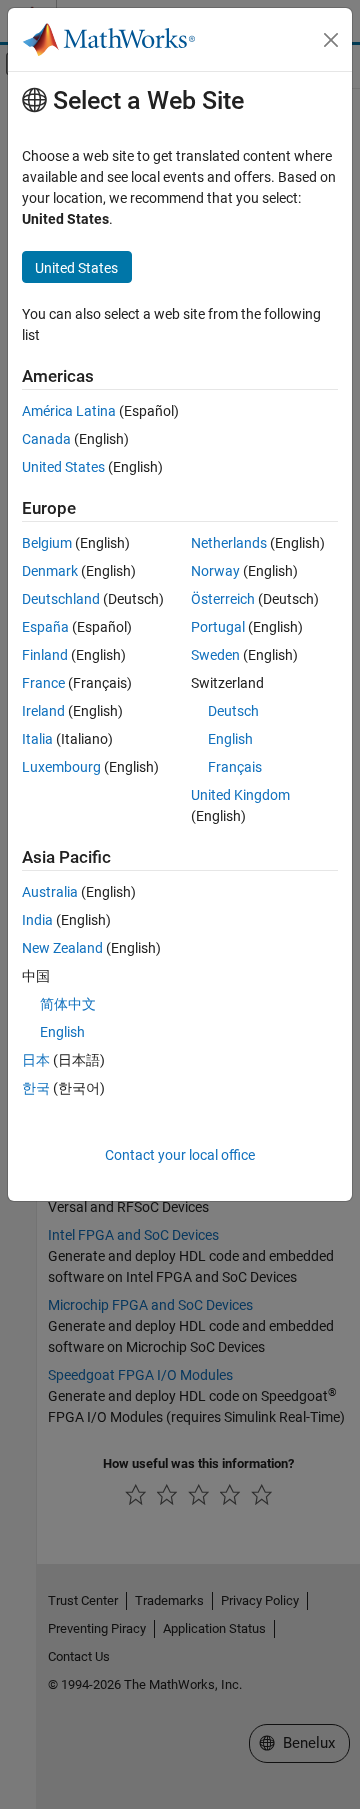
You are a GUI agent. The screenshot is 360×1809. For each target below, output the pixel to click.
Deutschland (61, 599)
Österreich (223, 599)
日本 (36, 1060)
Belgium (47, 543)
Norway (215, 571)
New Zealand (62, 948)
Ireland (43, 711)
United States (63, 467)
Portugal (218, 627)
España (45, 627)
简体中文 (68, 1004)
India (37, 920)
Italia (37, 739)
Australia (50, 892)
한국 (36, 1088)
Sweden (215, 655)
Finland (45, 655)
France (43, 683)
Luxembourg (61, 767)
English (230, 739)
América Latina (69, 411)
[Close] (331, 40)
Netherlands (229, 543)
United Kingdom (240, 795)
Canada (46, 439)
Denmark (50, 571)
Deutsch (233, 711)
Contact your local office (180, 1155)
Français (235, 767)
